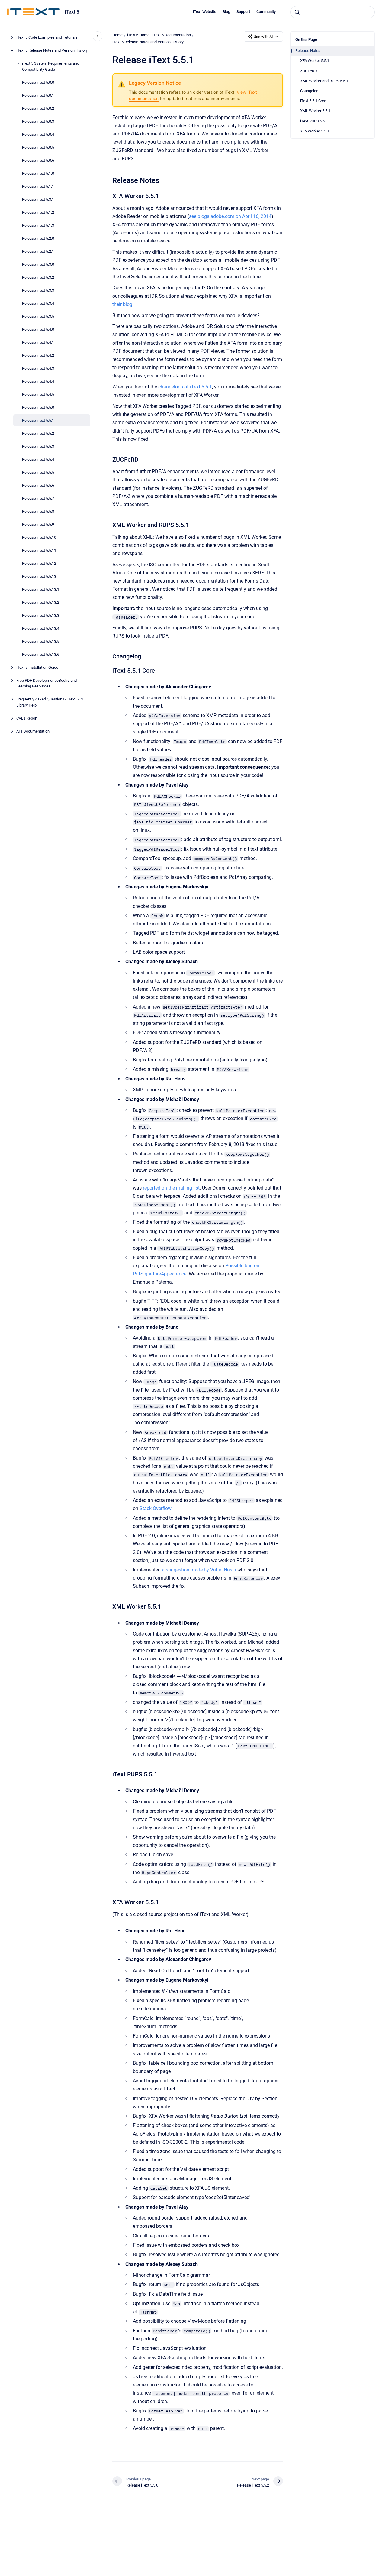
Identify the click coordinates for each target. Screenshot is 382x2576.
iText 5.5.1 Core (313, 101)
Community (266, 12)
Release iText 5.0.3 (38, 121)
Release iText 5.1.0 (38, 173)
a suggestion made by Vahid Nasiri (199, 1570)
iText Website (205, 12)
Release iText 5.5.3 (38, 446)
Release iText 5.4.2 (38, 355)
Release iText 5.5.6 (38, 485)
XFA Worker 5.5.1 (315, 61)
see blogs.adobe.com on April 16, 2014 (230, 216)
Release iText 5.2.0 (38, 238)
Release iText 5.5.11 (39, 550)
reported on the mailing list (171, 1188)
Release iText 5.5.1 (38, 420)
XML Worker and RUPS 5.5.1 (324, 81)
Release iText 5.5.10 (39, 537)
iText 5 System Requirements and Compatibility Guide (51, 66)
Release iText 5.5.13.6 (41, 654)
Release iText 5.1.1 (38, 186)
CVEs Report (27, 718)
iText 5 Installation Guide (37, 667)
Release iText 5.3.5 (38, 316)
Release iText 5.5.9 (38, 524)
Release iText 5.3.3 (38, 290)
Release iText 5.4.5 (38, 394)
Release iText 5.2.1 (38, 251)
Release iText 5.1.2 (38, 212)
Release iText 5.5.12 (39, 563)
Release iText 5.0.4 (38, 134)
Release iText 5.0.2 (38, 108)
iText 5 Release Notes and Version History (52, 50)
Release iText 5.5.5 (38, 472)
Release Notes (308, 51)
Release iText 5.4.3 (38, 368)
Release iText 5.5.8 (38, 511)
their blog (122, 304)
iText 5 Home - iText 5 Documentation (159, 35)
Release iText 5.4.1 (38, 342)
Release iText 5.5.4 (38, 459)
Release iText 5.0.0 (38, 82)
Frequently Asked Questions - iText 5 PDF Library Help (51, 702)
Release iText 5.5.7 (38, 498)
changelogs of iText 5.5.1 (185, 387)
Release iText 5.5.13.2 (41, 602)
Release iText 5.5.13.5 (41, 641)
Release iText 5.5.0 (38, 407)
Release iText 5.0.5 (38, 147)
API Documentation (33, 731)
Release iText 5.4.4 (38, 381)
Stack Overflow (155, 1508)
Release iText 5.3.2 (38, 277)
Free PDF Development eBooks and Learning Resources (47, 683)
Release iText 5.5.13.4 (41, 628)
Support (243, 12)
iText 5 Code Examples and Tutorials (47, 37)
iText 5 (72, 12)
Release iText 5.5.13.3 (41, 615)
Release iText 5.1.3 (38, 225)
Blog (226, 12)
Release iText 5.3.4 (38, 303)
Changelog (309, 91)
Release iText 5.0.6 (38, 160)
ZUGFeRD (309, 71)
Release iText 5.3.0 (38, 264)
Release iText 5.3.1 (38, 199)
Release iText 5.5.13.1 (41, 589)
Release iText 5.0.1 (38, 95)
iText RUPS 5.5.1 (314, 121)
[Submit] (297, 12)
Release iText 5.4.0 (38, 329)
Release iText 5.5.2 (38, 433)
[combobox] (332, 12)
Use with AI (263, 37)
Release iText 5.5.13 (39, 576)
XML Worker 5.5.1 (315, 111)
